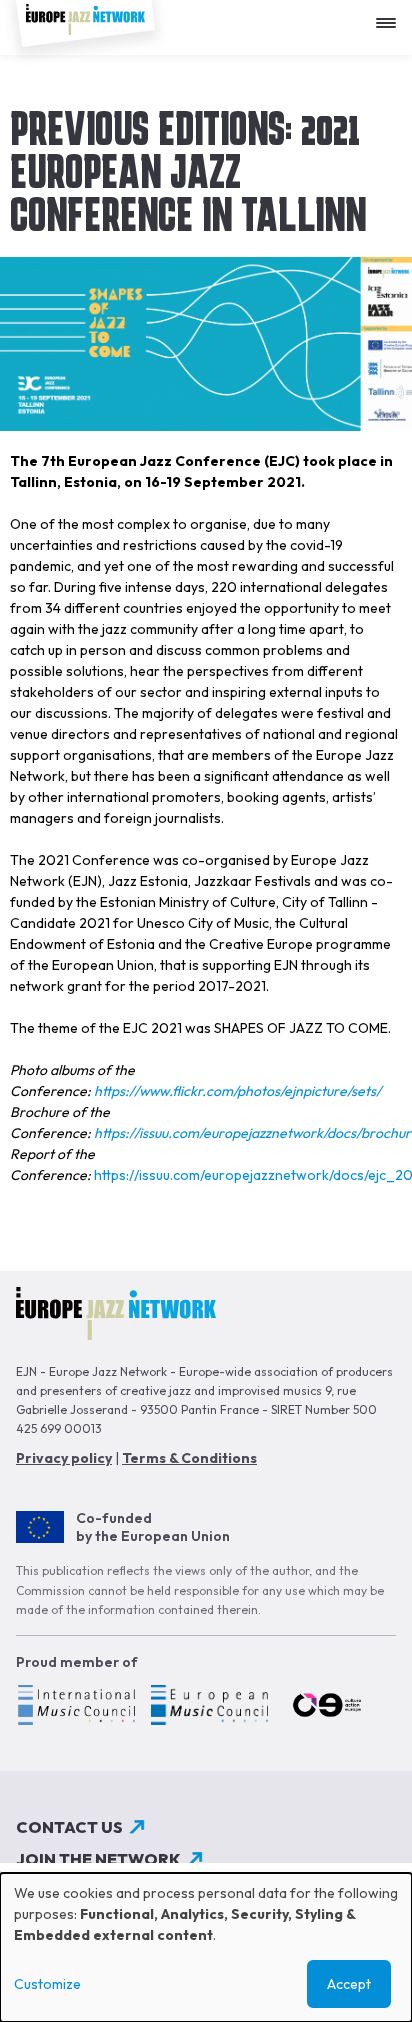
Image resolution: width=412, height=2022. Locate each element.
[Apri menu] (391, 15)
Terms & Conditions (189, 1458)
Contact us (69, 1827)
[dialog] (206, 1947)
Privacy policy (64, 1458)
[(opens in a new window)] (75, 1708)
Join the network (98, 1859)
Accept (349, 1984)
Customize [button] (47, 1984)
